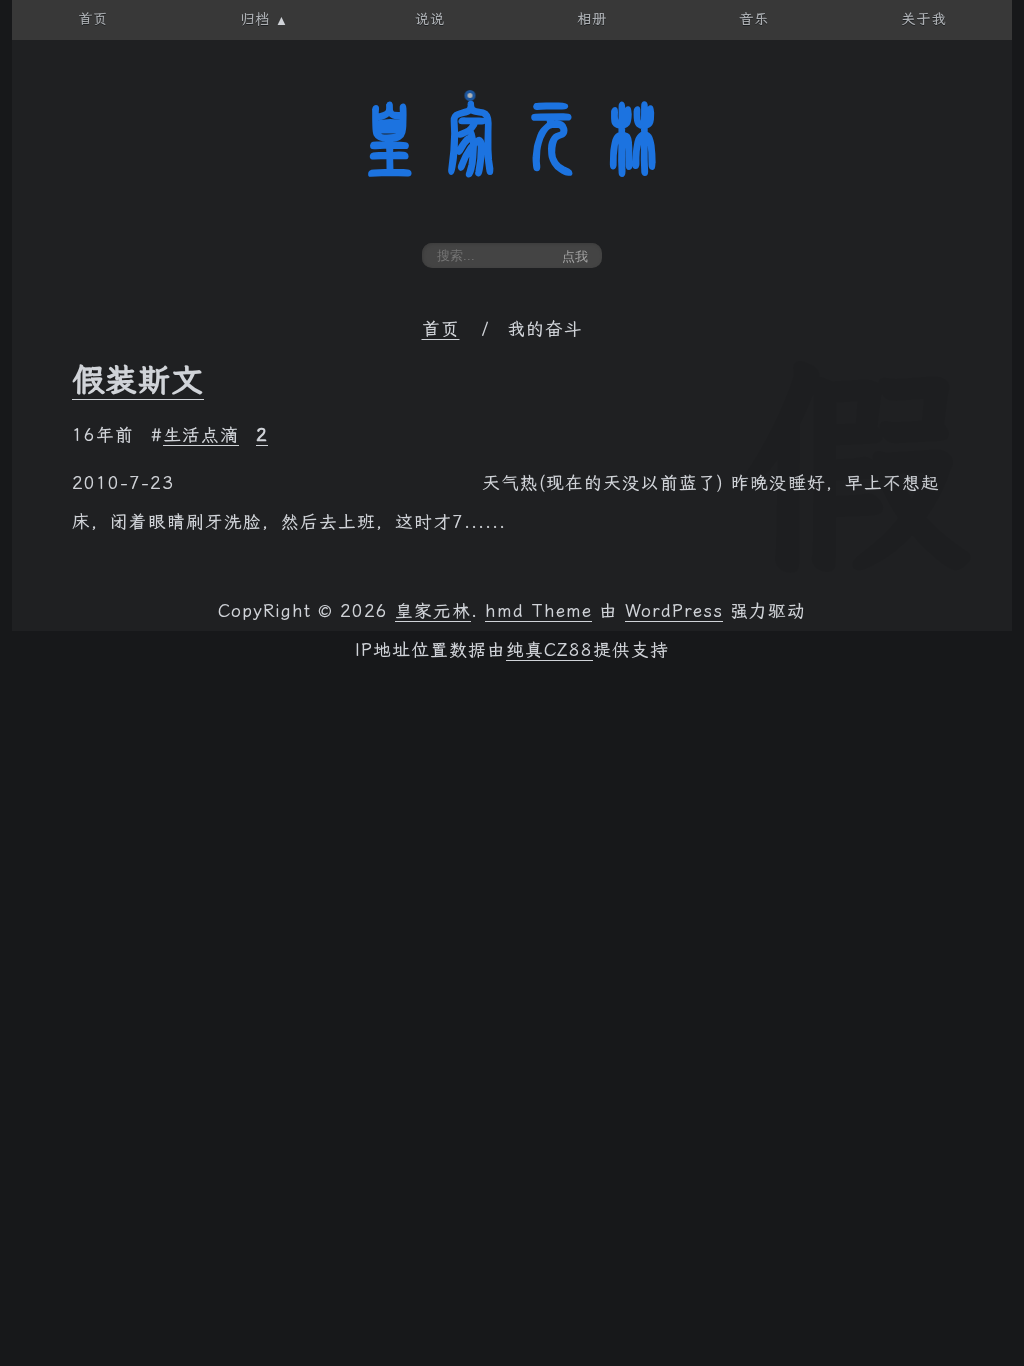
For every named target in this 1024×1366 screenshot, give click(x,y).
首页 (441, 329)
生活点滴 (201, 435)
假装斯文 (138, 380)
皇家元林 (512, 139)
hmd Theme (538, 611)
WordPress (674, 611)
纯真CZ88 (549, 650)
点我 (575, 256)
